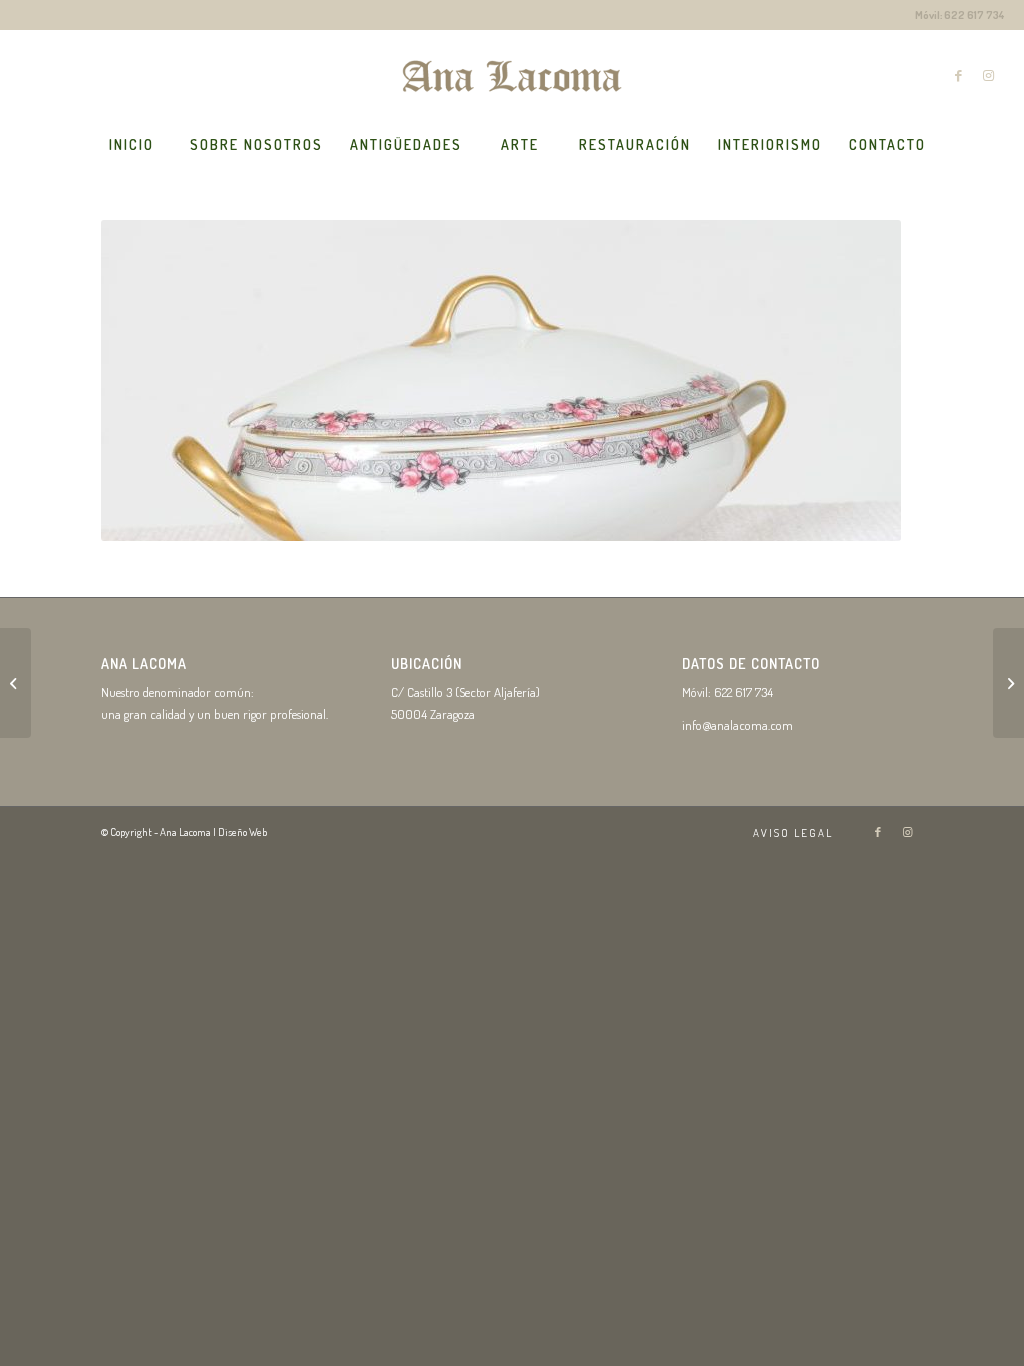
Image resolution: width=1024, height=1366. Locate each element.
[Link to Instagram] (989, 75)
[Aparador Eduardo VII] (1008, 683)
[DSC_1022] (15, 683)
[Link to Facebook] (959, 75)
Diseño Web (242, 832)
